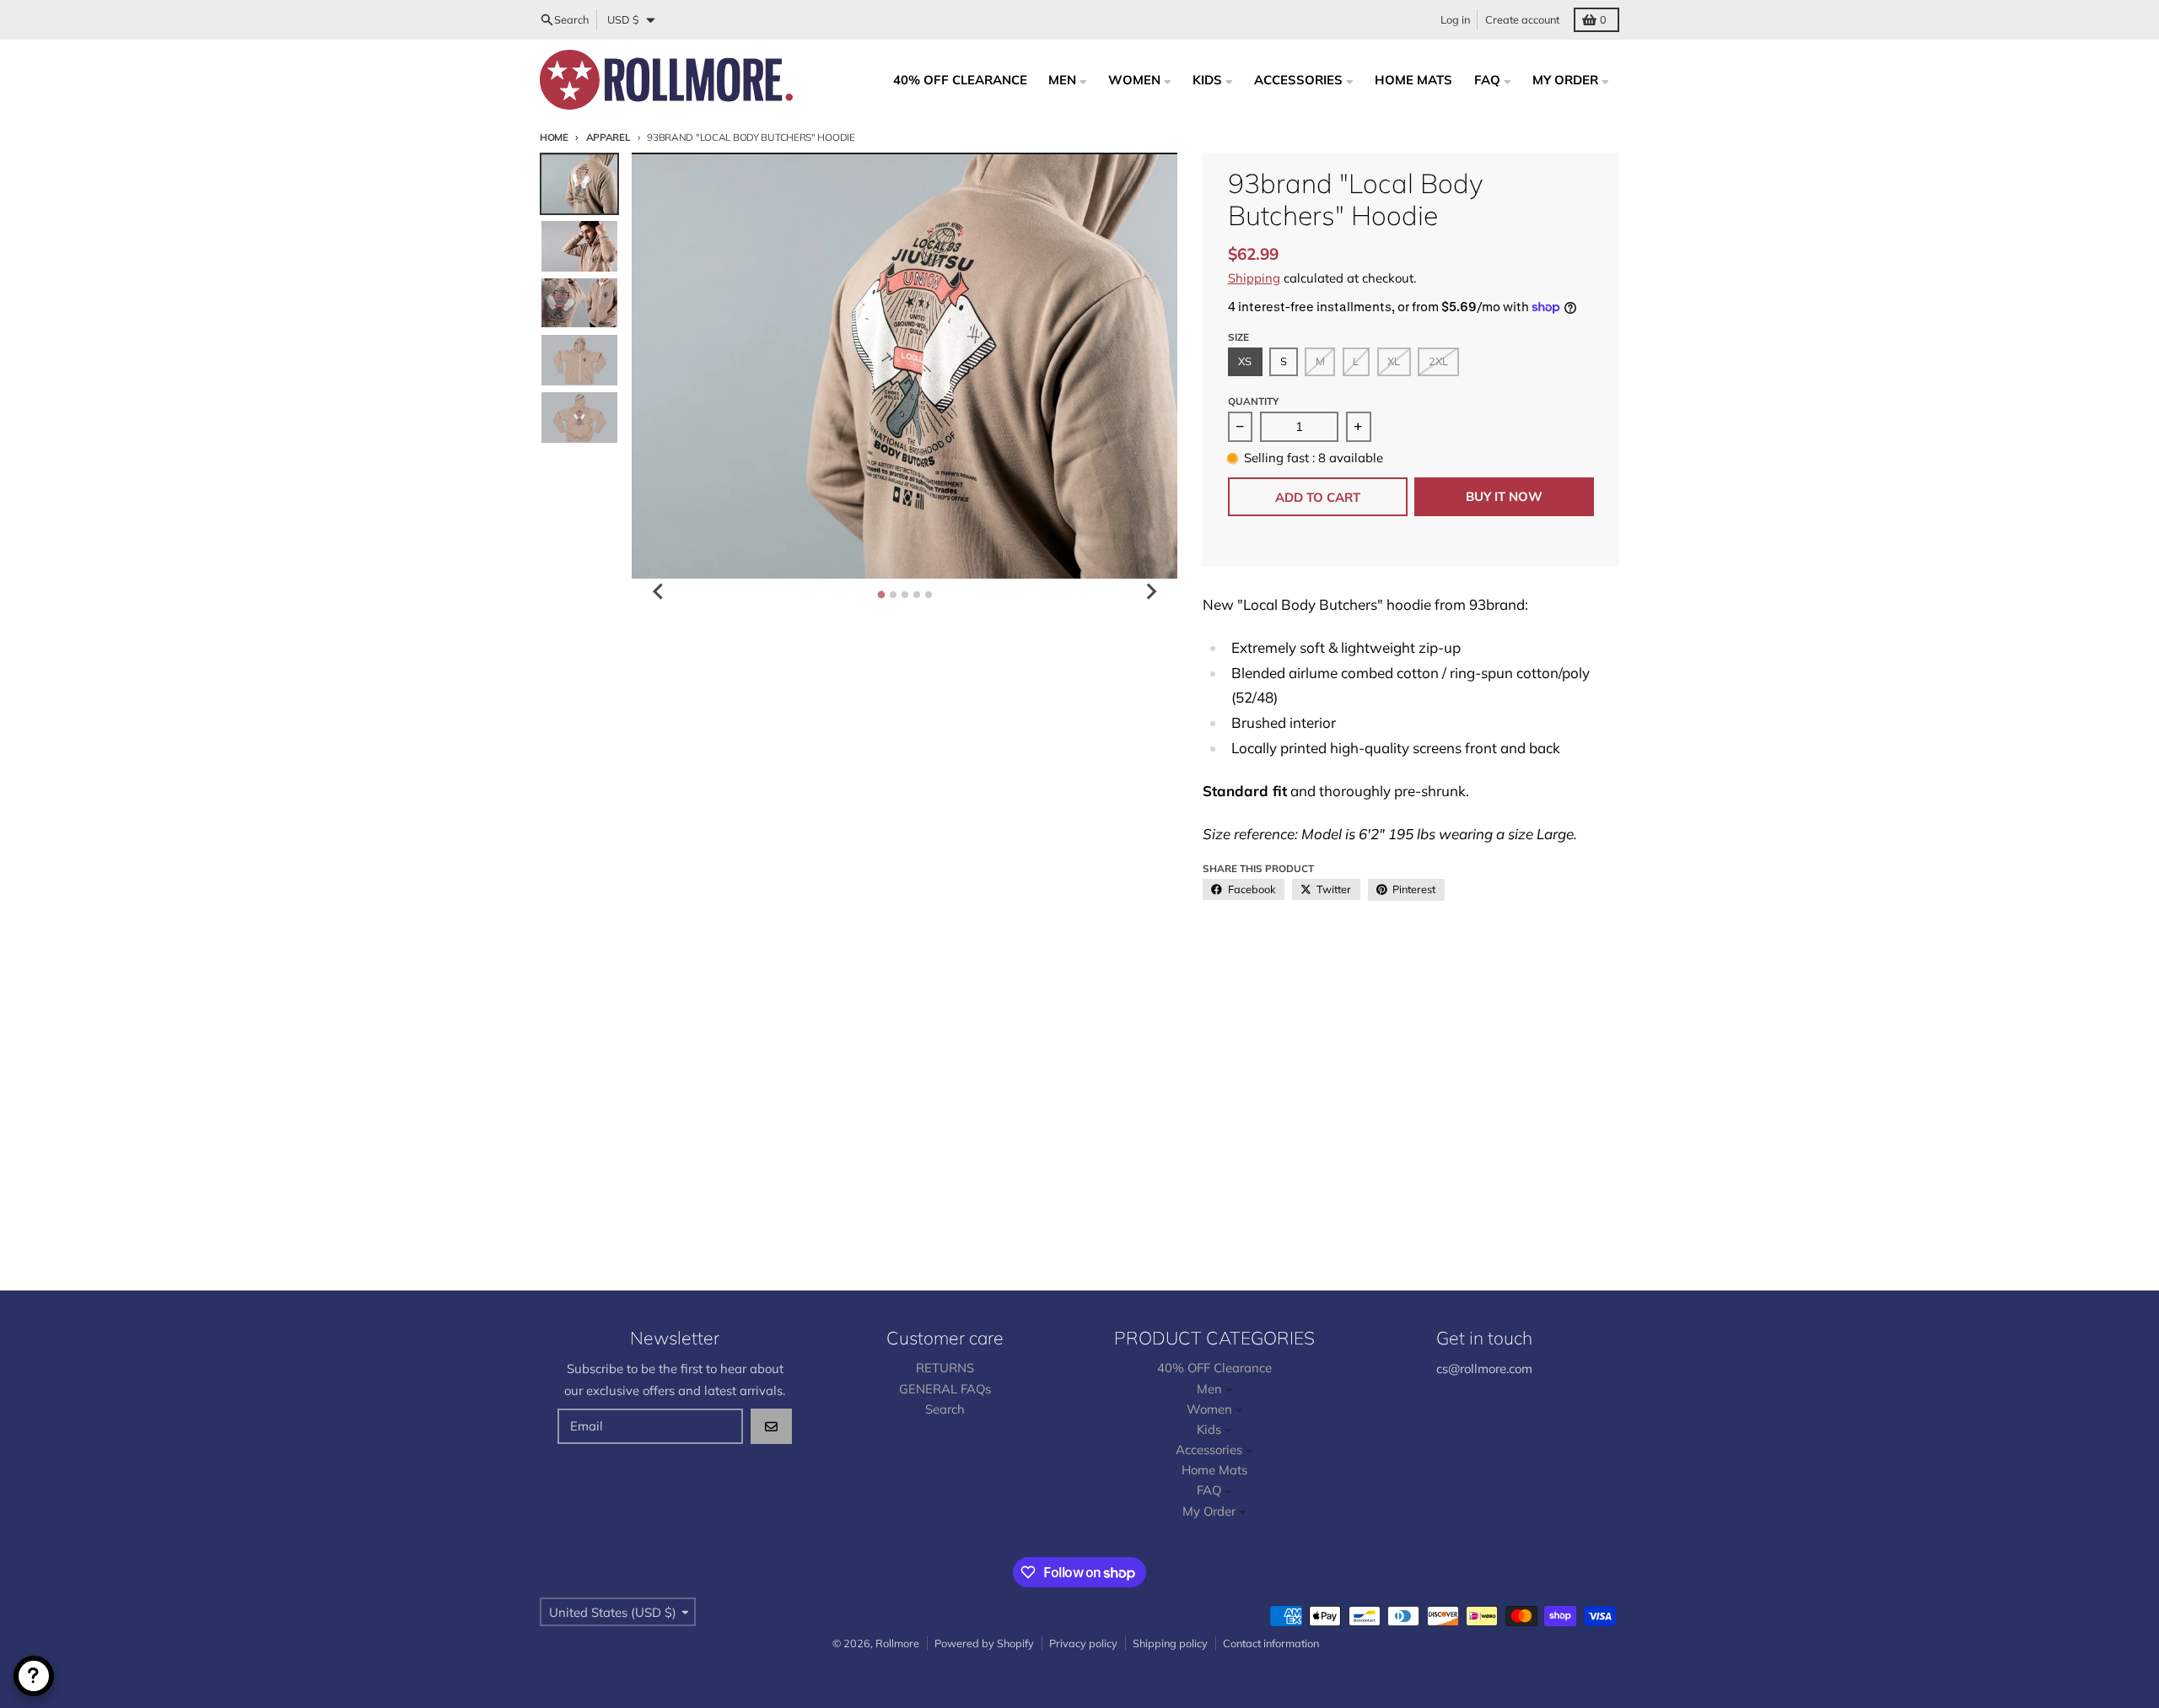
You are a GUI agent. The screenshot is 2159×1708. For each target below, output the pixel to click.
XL (1394, 361)
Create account (1522, 19)
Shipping (1254, 278)
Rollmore (897, 1643)
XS (1245, 361)
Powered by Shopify (984, 1643)
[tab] (881, 594)
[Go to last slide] (659, 591)
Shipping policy (1170, 1643)
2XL (1438, 361)
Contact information (1271, 1643)
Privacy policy (1083, 1643)
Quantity (1253, 401)
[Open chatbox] (34, 1676)
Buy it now (1504, 496)
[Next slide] (1150, 591)
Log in (1455, 19)
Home (554, 137)
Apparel (608, 137)
